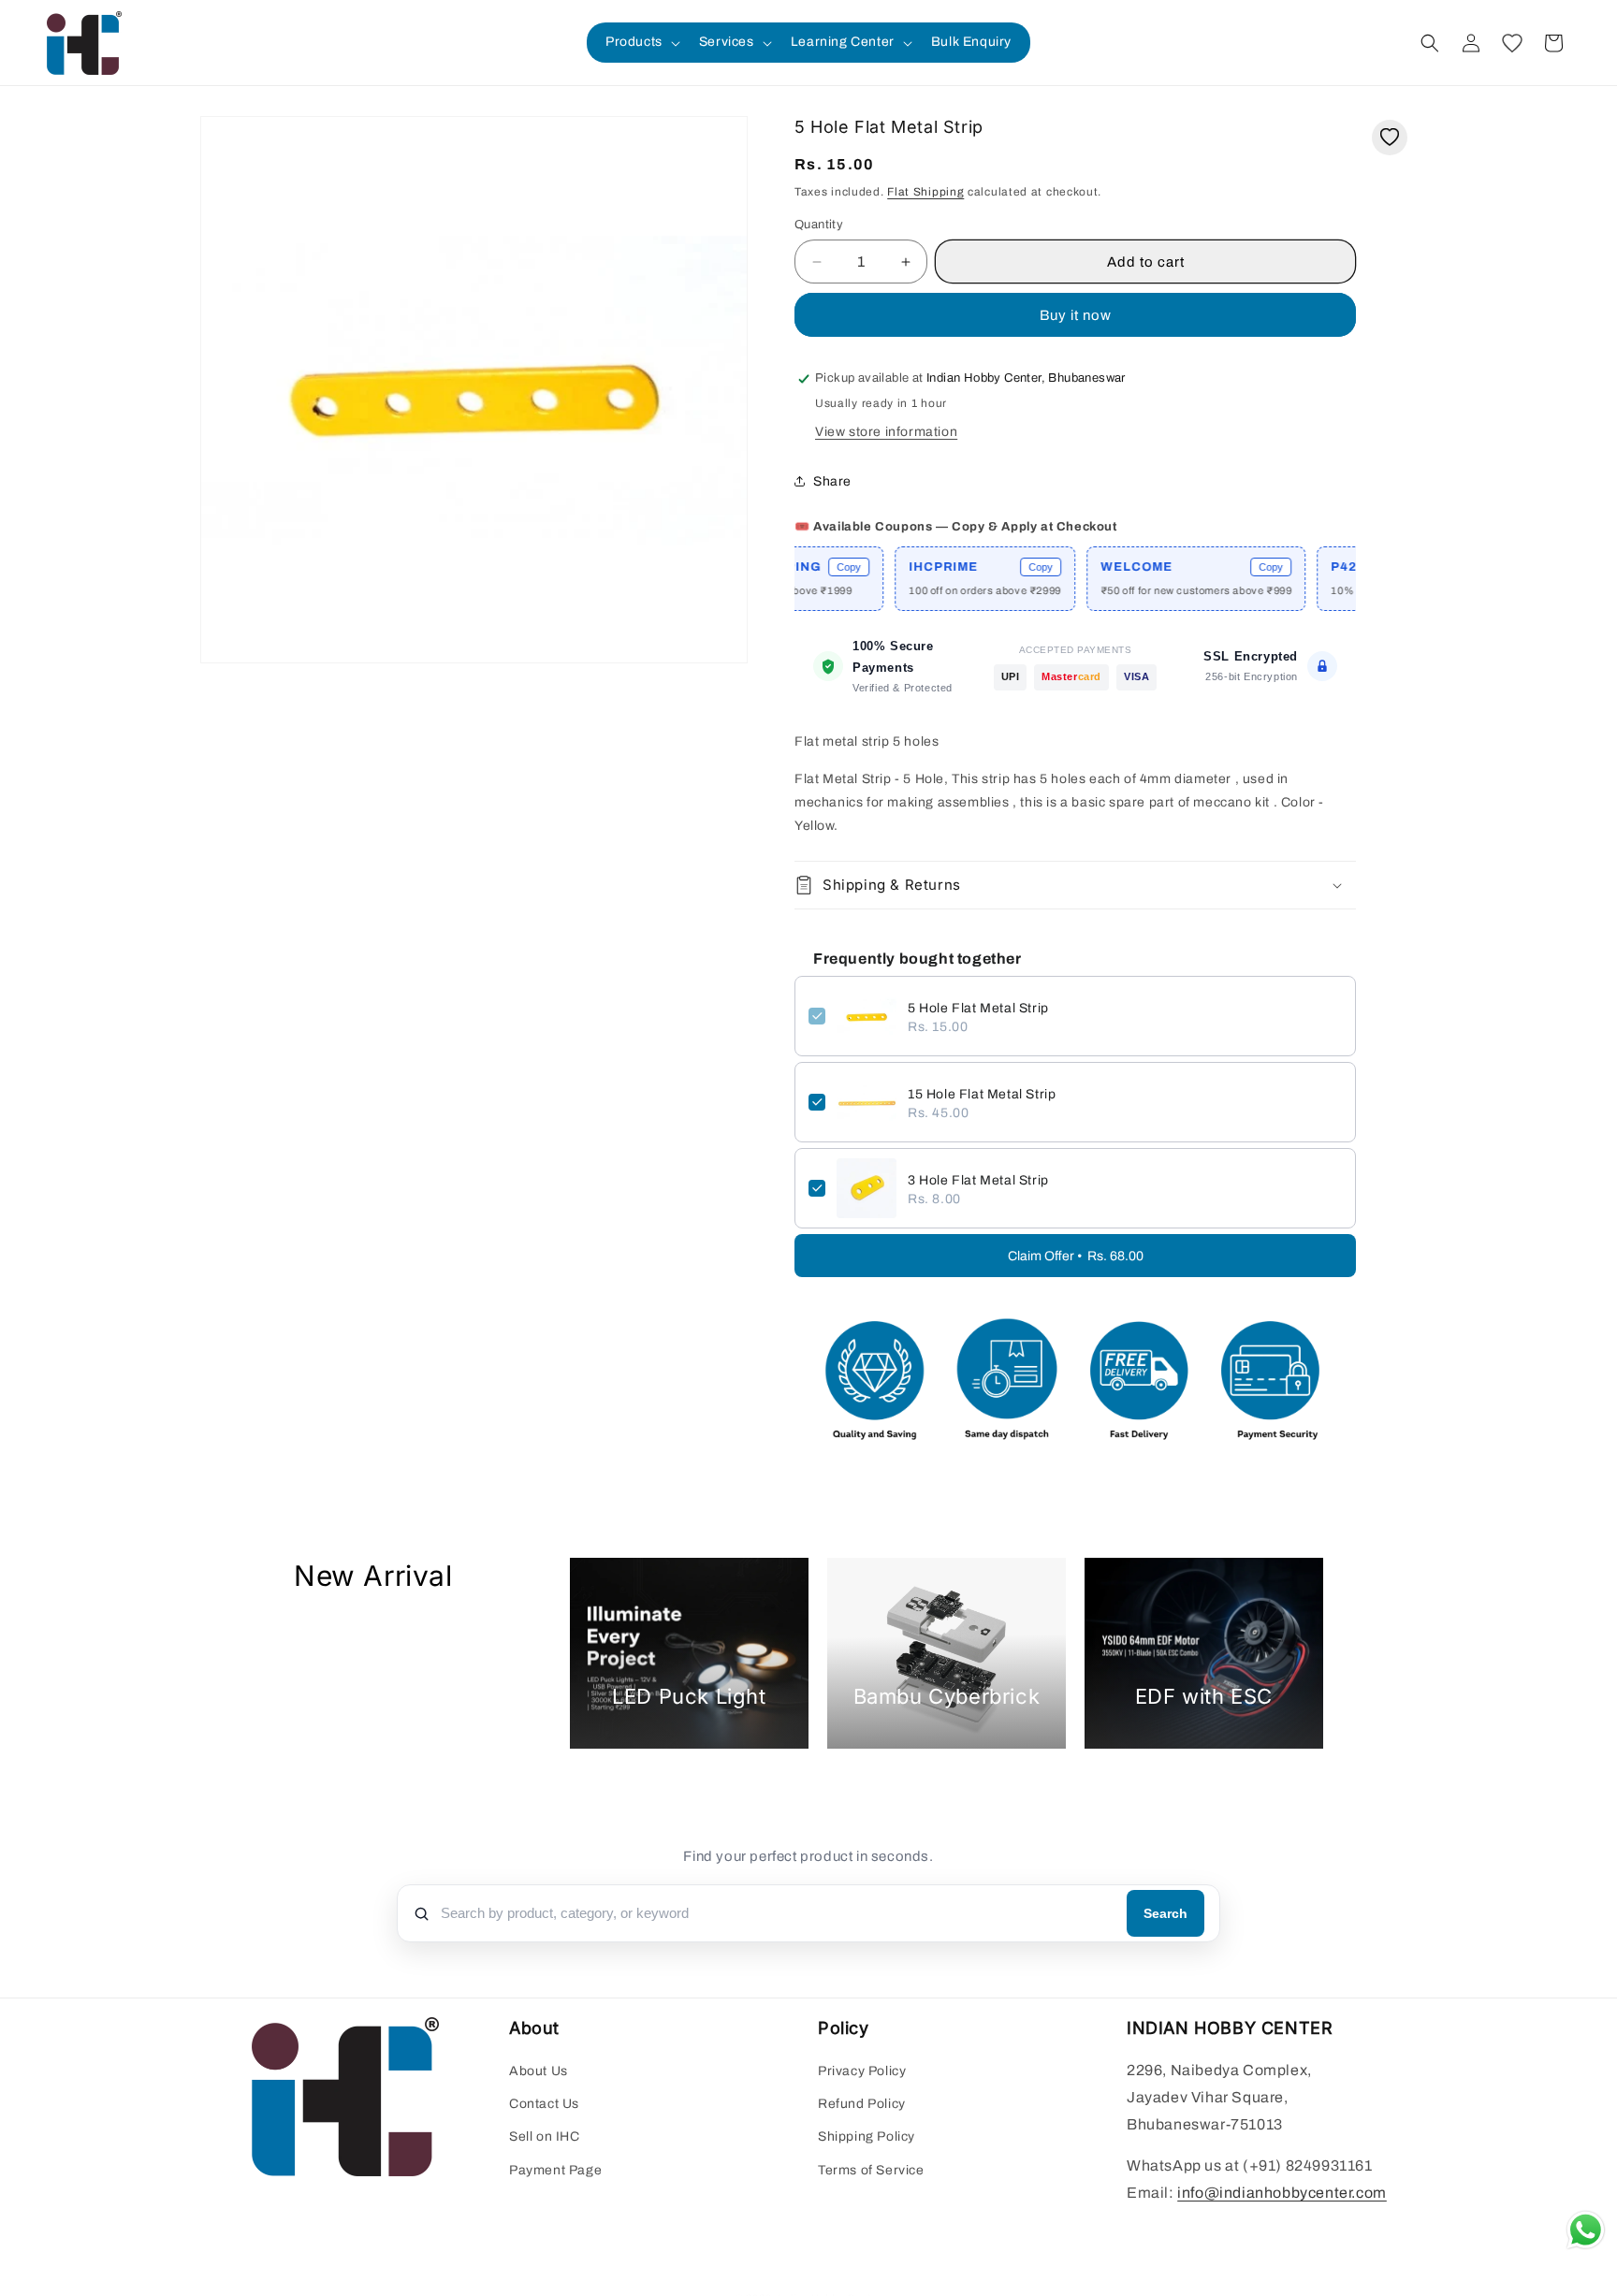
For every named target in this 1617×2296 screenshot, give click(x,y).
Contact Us (544, 2105)
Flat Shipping (925, 192)
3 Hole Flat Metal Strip (978, 1180)
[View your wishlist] (1512, 43)
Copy (794, 567)
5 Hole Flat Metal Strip (978, 1008)
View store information (886, 432)
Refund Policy (862, 2105)
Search (1165, 1913)
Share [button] (832, 481)
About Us (539, 2072)
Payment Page (555, 2170)
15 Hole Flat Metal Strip (982, 1094)
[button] (641, 42)
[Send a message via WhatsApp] (1586, 2230)
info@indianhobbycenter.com (1282, 2194)
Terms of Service (871, 2170)
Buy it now (1076, 315)
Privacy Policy (862, 2072)
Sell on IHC (545, 2137)
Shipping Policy (867, 2137)
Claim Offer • (1076, 1256)
